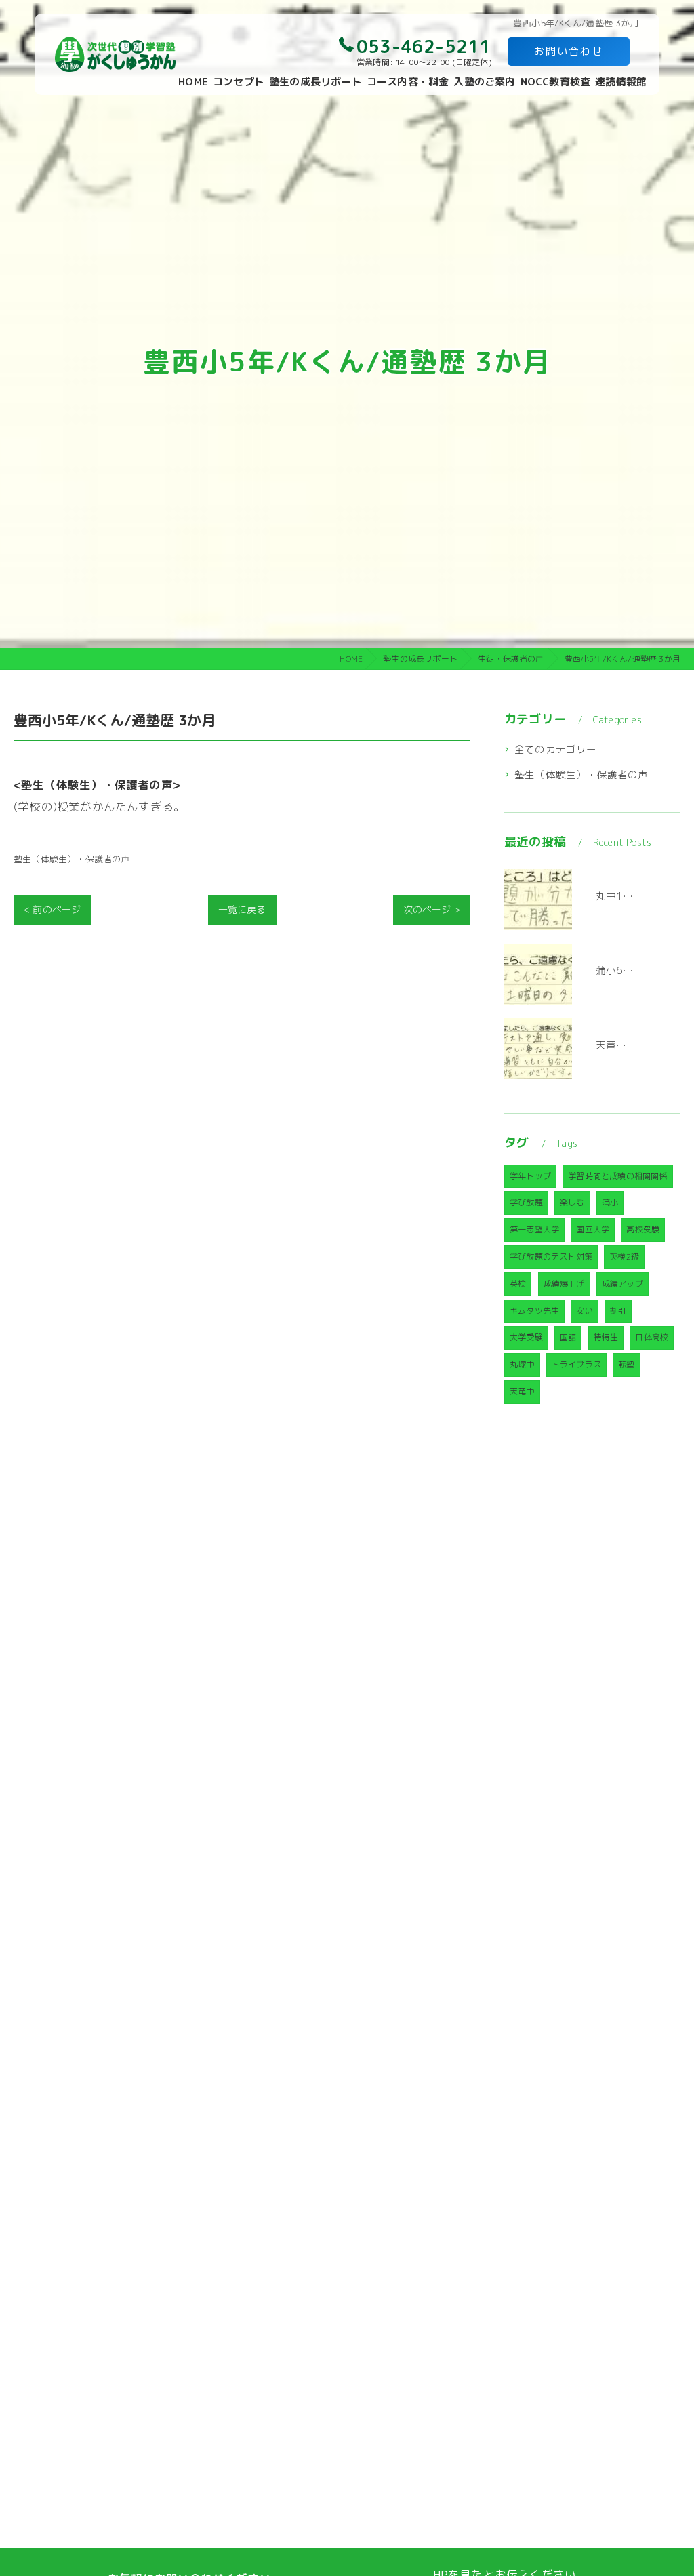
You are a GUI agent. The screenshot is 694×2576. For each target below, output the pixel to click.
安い (584, 1311)
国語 (568, 1337)
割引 (618, 1311)
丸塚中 (522, 1364)
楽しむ (572, 1202)
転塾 (626, 1364)
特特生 (606, 1337)
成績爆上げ (564, 1284)
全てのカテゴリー (556, 749)
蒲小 (610, 1202)
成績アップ (622, 1284)
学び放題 (526, 1202)
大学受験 (526, 1337)
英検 (518, 1284)
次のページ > (432, 909)
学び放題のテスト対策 (551, 1256)
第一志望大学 (534, 1229)
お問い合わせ (569, 51)
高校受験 (643, 1229)
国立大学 (593, 1229)
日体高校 (652, 1337)
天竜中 (522, 1391)
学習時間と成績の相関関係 (617, 1176)
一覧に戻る (242, 909)
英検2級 (624, 1256)
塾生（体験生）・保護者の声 (72, 859)
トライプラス (576, 1364)
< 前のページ (52, 909)
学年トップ (530, 1176)
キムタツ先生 (534, 1311)
